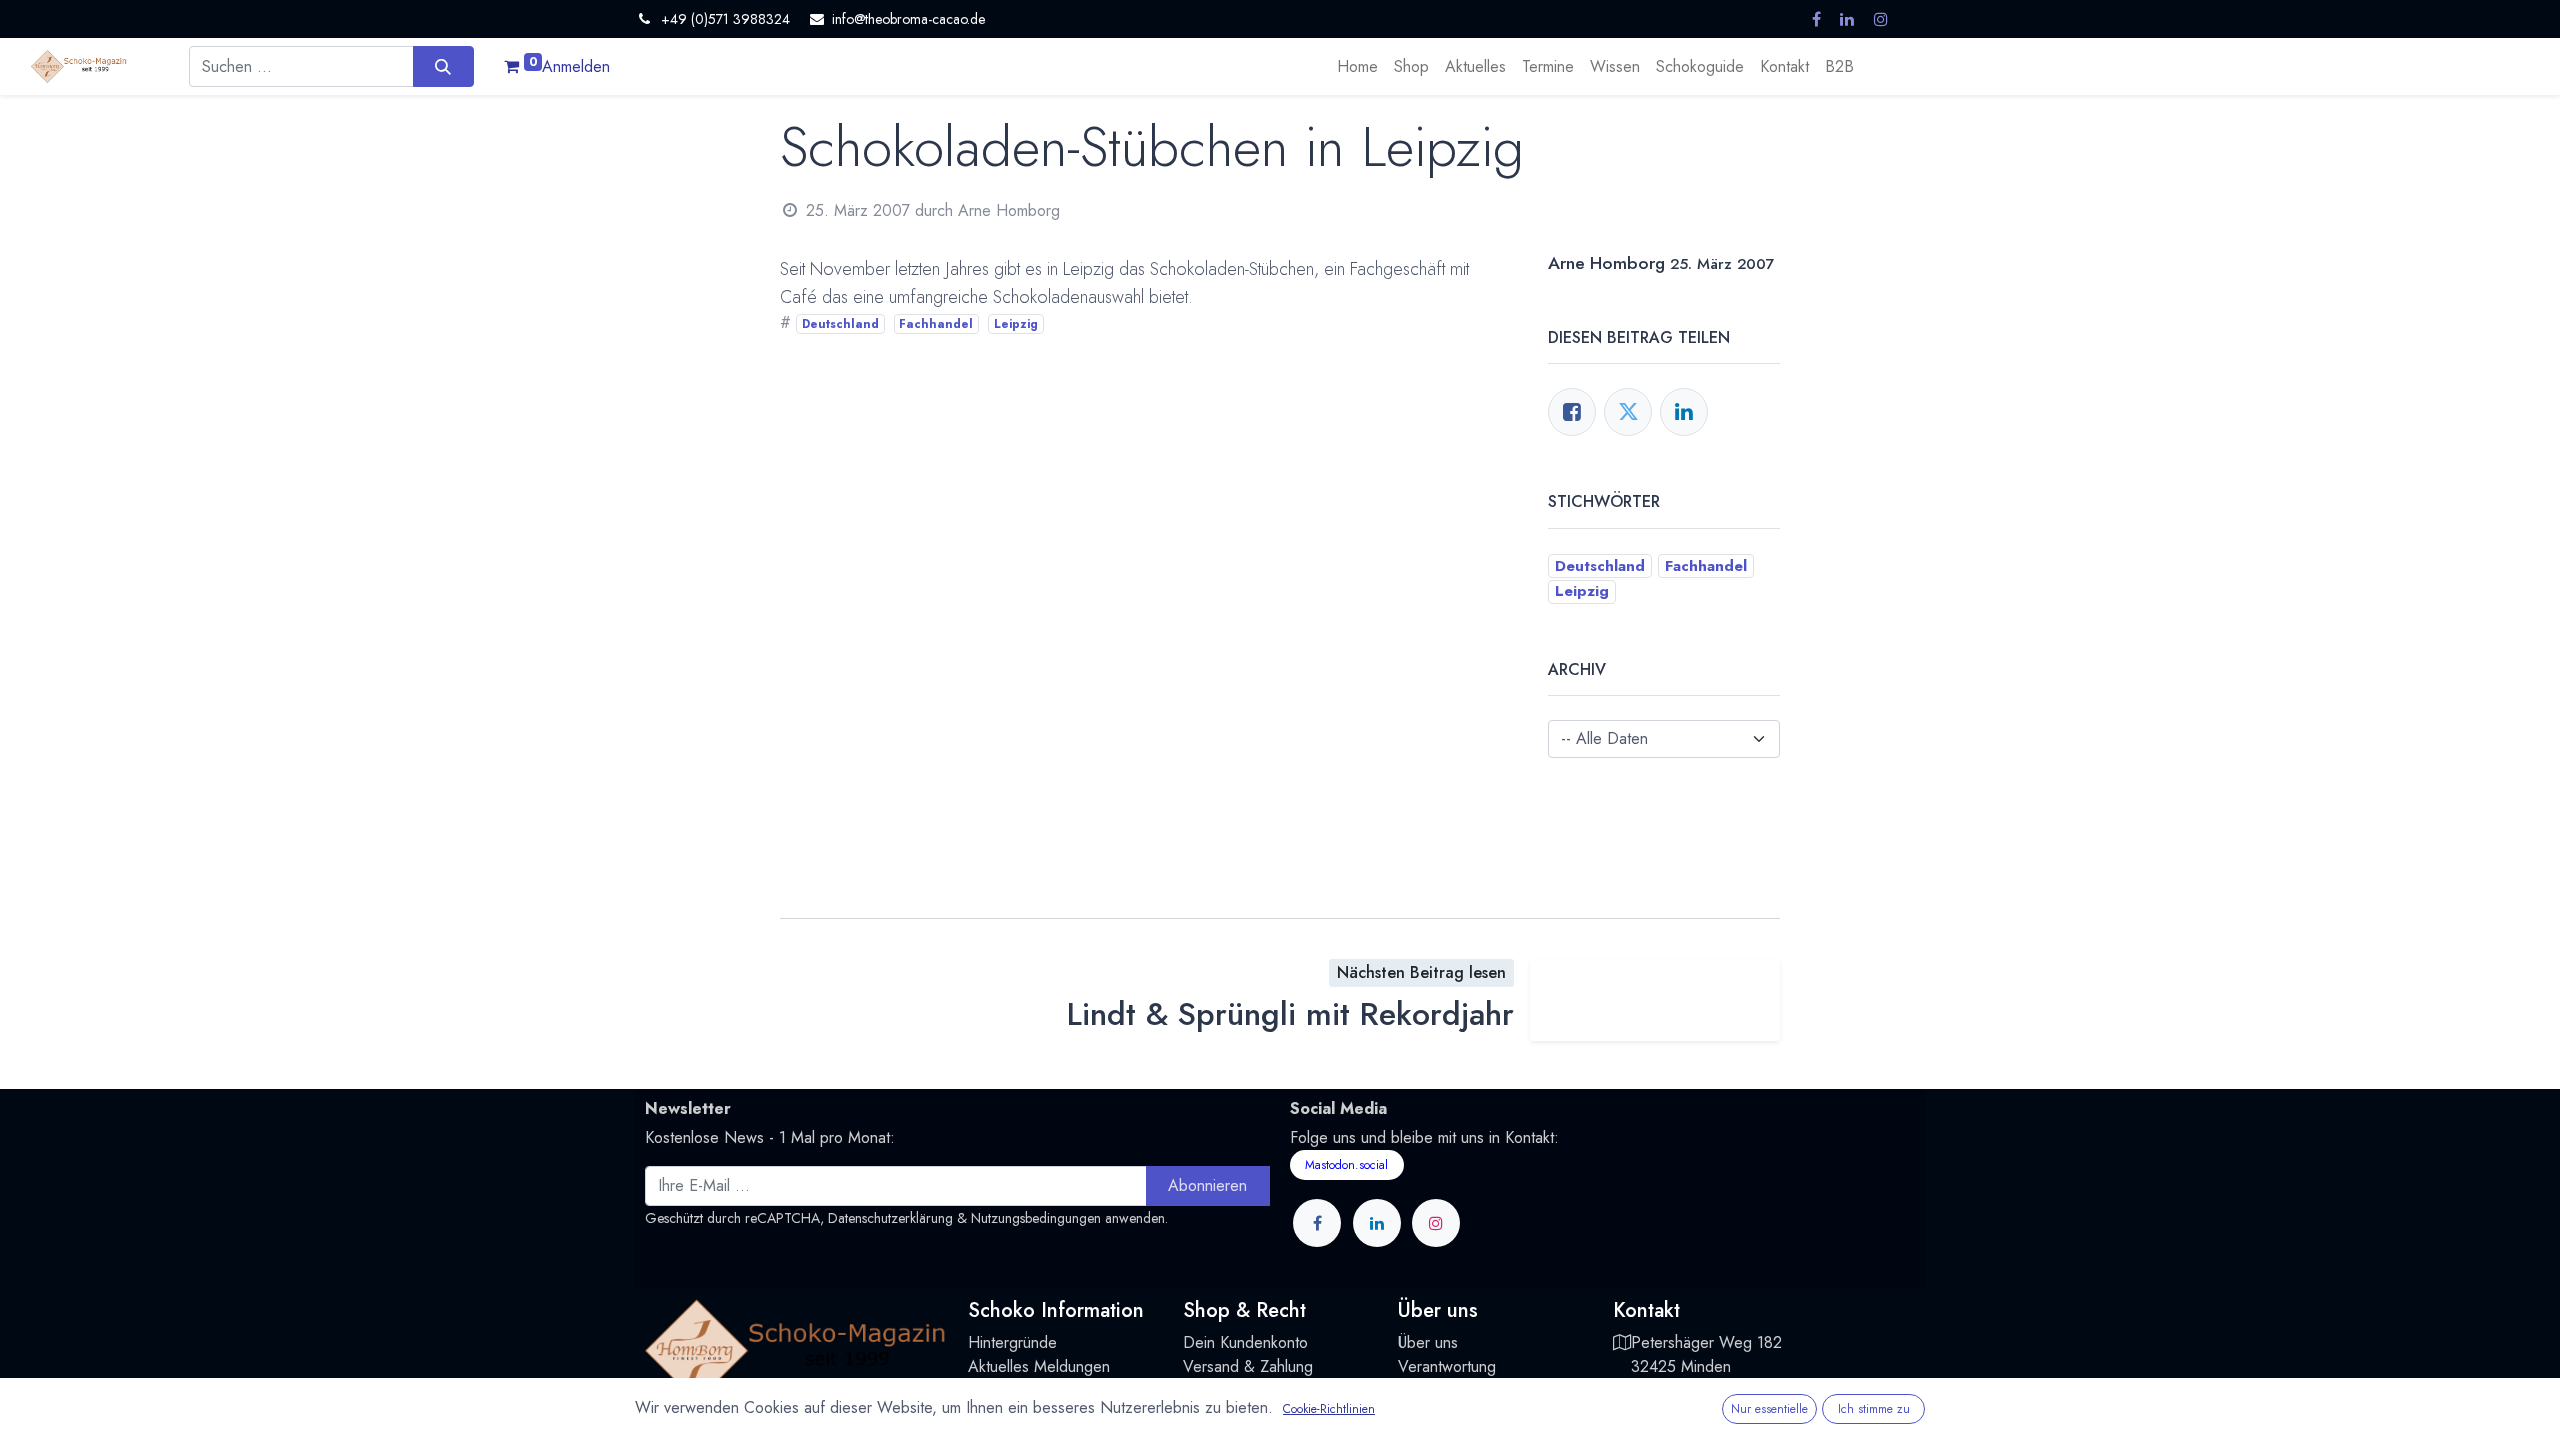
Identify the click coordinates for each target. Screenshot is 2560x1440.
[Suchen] (443, 66)
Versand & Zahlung (1248, 1366)
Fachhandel (936, 324)
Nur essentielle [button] (1769, 1409)
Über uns (1428, 1342)
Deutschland (840, 324)
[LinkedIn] (1684, 412)
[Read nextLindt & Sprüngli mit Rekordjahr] (1655, 1000)
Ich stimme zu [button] (1874, 1409)
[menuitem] (1357, 67)
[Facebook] (1572, 412)
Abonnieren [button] (1207, 1185)
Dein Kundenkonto (1245, 1342)
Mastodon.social (1346, 1165)
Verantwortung (1447, 1366)
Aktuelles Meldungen (1039, 1366)
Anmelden (576, 66)
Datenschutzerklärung (890, 1218)
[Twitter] (1628, 412)
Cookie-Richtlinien (1329, 1409)
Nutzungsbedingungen (1036, 1218)
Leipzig (1016, 324)
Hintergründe (1012, 1342)
